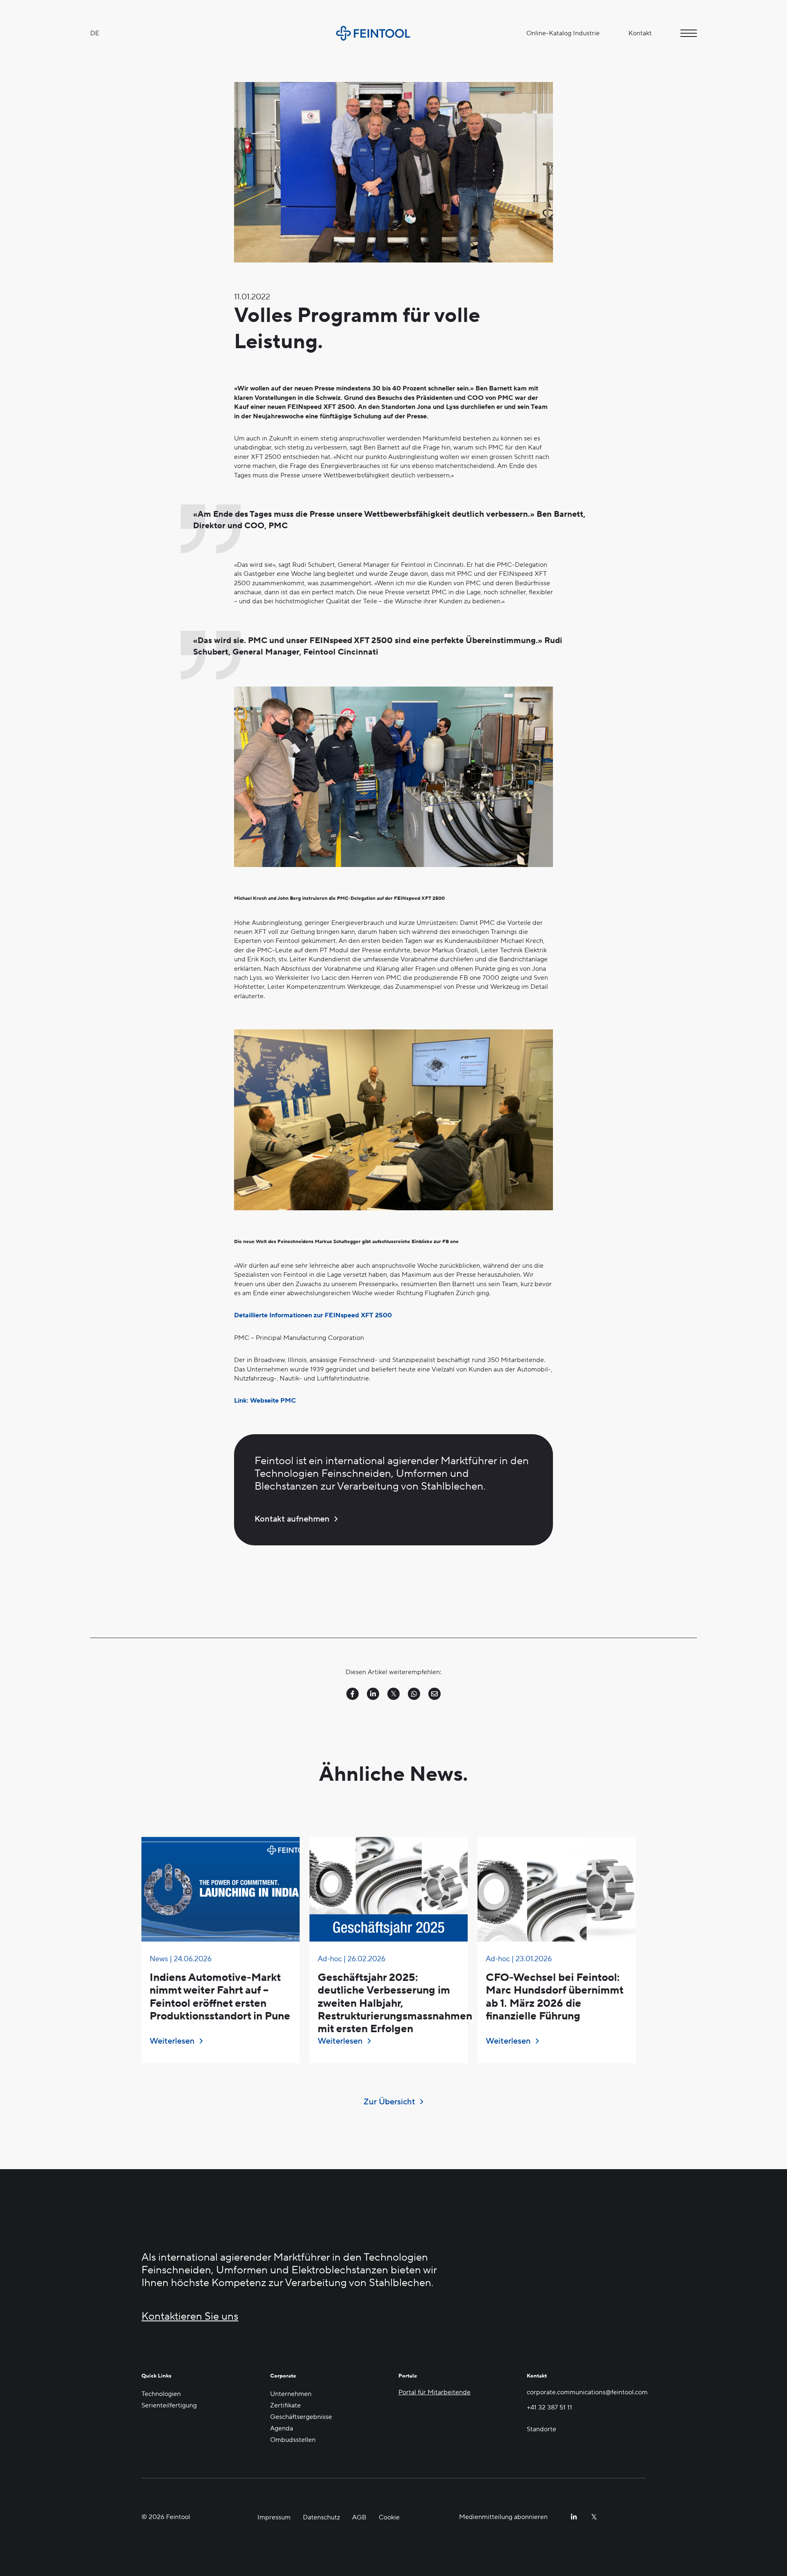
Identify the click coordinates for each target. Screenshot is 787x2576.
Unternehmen (291, 2394)
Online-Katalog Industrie (563, 33)
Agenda (282, 2428)
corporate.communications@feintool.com (586, 2392)
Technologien (161, 2394)
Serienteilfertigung (169, 2405)
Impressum (274, 2517)
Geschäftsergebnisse (301, 2417)
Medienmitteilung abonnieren (503, 2517)
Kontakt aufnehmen (292, 1519)
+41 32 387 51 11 (549, 2408)
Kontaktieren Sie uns (190, 2317)
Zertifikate (285, 2405)
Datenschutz (321, 2517)
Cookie (389, 2517)
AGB (359, 2517)
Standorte (541, 2429)
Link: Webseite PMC (265, 1401)
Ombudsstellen (293, 2440)
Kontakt (640, 33)
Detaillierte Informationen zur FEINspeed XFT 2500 (313, 1315)
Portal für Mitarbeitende (434, 2392)
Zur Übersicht (389, 2102)
